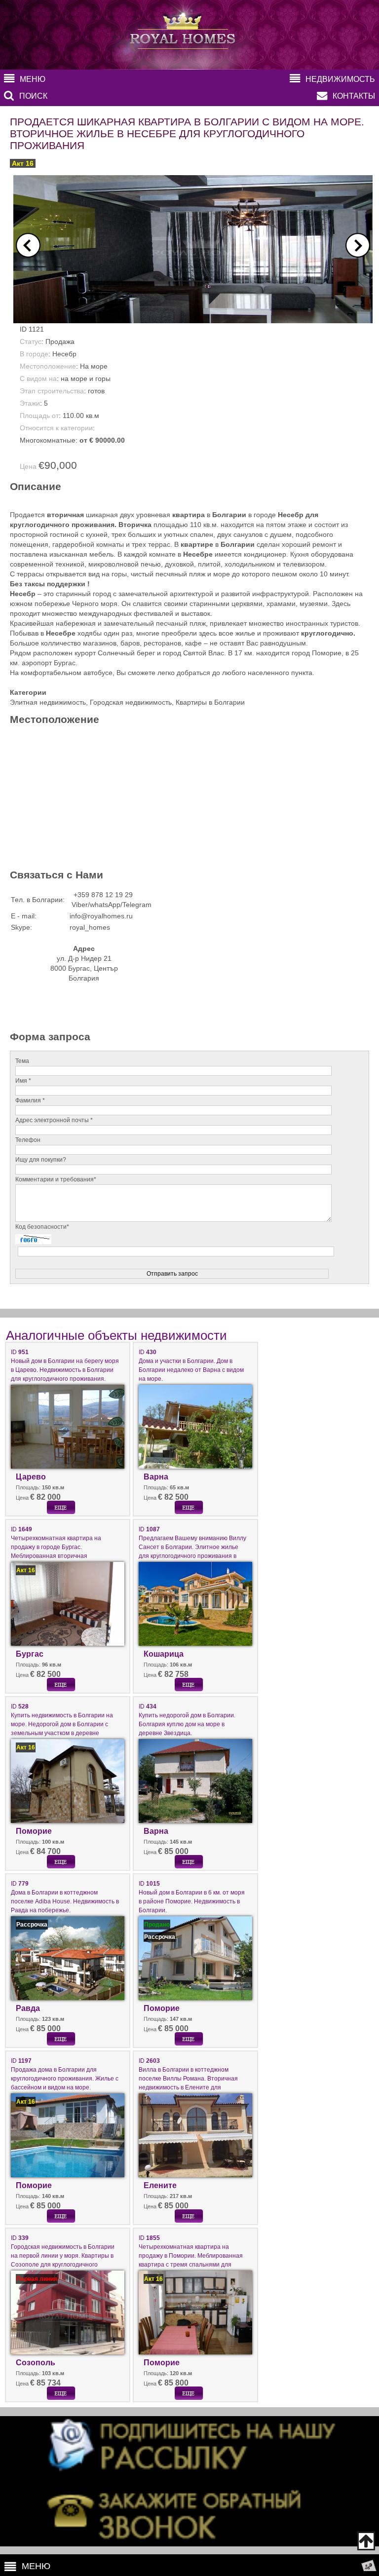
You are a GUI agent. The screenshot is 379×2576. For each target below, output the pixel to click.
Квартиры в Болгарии (210, 702)
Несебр (64, 354)
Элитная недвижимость (48, 702)
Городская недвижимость (131, 702)
